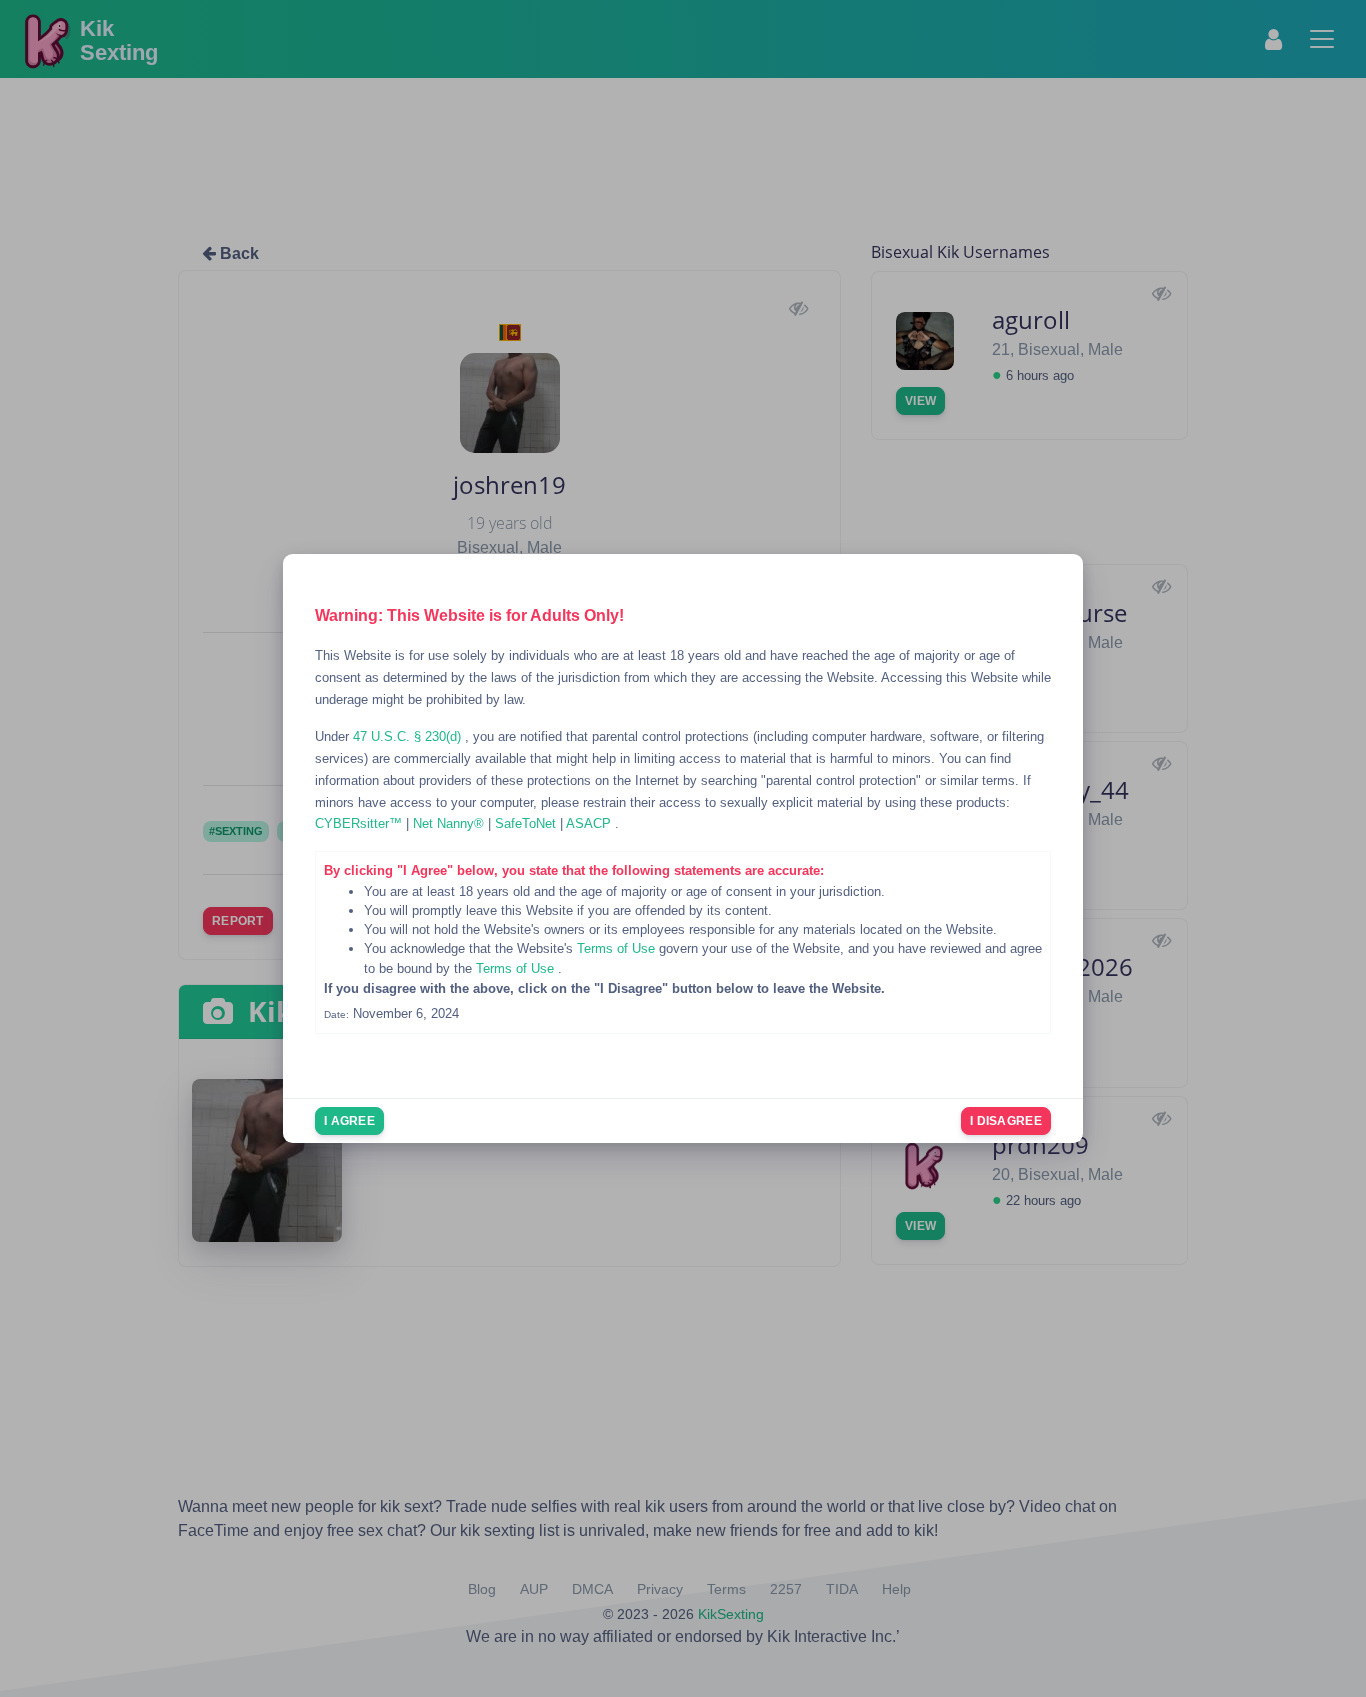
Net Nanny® (450, 823)
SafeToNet (527, 823)
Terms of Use (618, 948)
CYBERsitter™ (360, 823)
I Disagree (1006, 1121)
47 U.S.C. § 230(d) (409, 736)
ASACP (590, 823)
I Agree (349, 1121)
